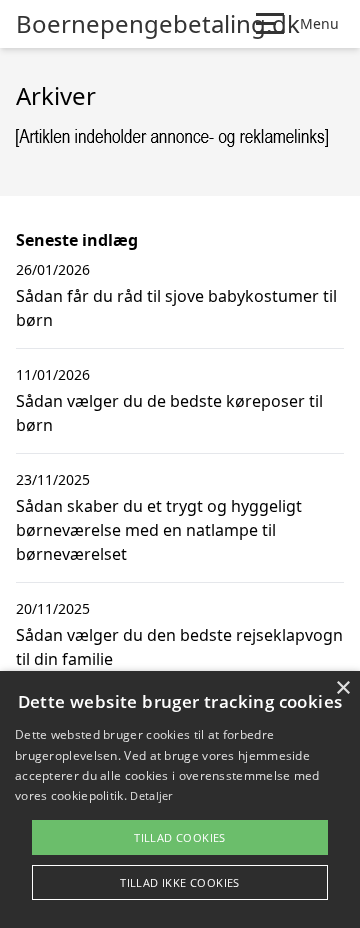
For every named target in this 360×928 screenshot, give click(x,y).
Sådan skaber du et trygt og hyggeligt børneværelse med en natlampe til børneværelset (159, 530)
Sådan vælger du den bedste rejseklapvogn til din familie (179, 647)
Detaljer (151, 795)
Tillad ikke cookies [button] (180, 882)
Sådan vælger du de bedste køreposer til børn (169, 413)
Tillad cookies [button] (180, 837)
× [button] (342, 688)
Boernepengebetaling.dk (158, 24)
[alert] (180, 799)
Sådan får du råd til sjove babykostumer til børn (176, 308)
